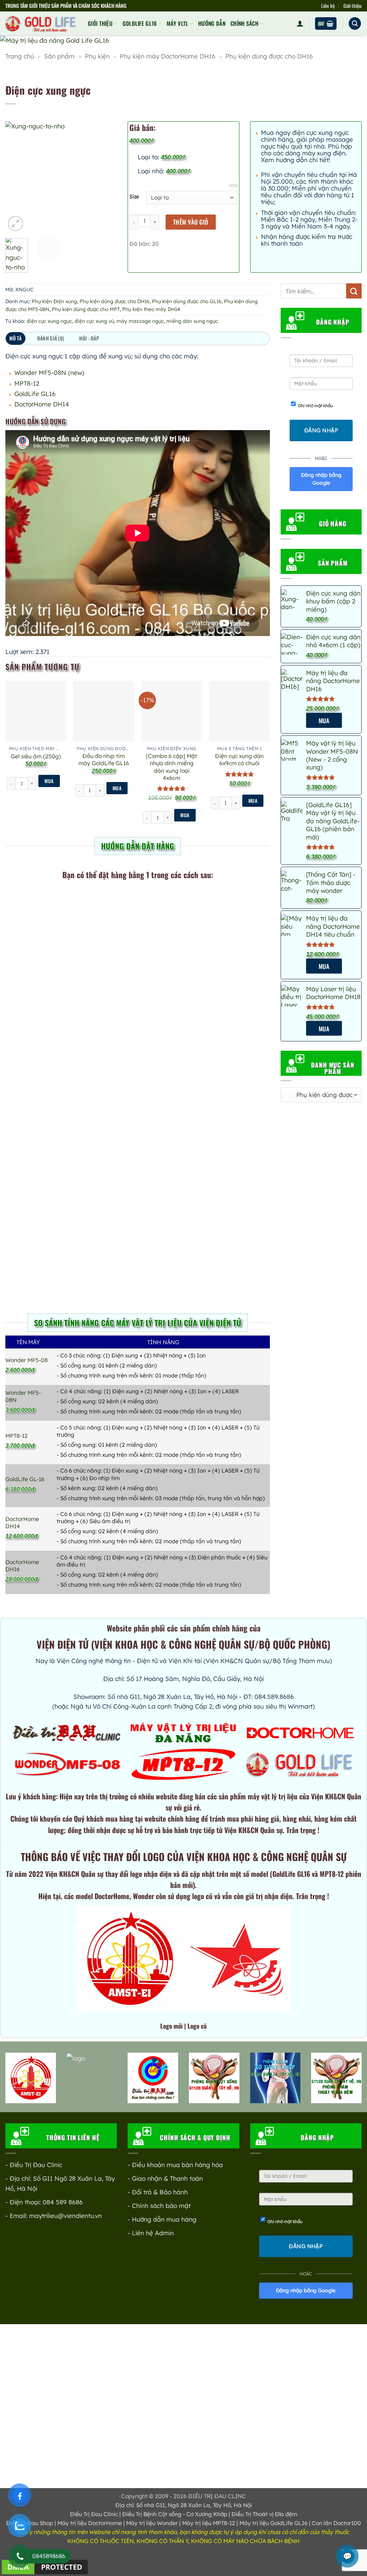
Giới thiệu (352, 6)
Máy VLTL (178, 23)
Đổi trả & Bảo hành (160, 2192)
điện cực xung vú (94, 321)
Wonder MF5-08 (27, 1360)
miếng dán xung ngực (192, 321)
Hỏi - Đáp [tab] (89, 338)
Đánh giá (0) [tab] (51, 338)
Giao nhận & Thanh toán (167, 2178)
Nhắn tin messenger (183, 1216)
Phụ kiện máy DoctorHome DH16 (168, 56)
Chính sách (244, 23)
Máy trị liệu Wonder (152, 2523)
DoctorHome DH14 (42, 404)
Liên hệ (328, 6)
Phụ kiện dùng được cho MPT (86, 309)
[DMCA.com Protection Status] (45, 2566)
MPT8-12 (27, 383)
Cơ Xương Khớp (207, 2514)
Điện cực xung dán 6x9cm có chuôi (239, 759)
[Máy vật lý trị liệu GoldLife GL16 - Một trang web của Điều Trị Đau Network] (41, 23)
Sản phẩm (59, 56)
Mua (324, 720)
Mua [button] (49, 781)
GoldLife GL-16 (25, 1479)
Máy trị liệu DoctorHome (90, 2523)
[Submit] (354, 291)
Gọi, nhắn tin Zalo (197, 919)
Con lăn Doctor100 (336, 2523)
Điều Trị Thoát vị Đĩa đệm (264, 2514)
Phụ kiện (97, 56)
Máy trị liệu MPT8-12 (209, 2523)
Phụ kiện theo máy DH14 (151, 309)
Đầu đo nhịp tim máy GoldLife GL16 (104, 759)
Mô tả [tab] (15, 338)
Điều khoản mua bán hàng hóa (177, 2165)
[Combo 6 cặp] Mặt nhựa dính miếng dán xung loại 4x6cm (171, 767)
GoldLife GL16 (140, 23)
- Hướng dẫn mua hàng (162, 2219)
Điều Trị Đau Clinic (94, 2514)
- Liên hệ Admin (151, 2233)
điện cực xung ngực (49, 321)
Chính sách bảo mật (161, 2206)
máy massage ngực (140, 321)
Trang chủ (20, 56)
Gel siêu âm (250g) (36, 756)
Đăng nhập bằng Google (321, 479)
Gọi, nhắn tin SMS (68, 919)
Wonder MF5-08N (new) (49, 373)
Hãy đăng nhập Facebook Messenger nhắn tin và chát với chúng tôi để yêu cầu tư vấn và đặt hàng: (196, 1181)
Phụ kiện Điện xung (54, 301)
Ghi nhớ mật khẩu (315, 406)
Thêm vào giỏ (191, 222)
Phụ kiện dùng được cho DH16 (269, 56)
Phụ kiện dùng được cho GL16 (187, 301)
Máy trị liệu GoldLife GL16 (273, 2523)
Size (134, 197)
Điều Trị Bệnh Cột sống (152, 2514)
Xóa (233, 185)
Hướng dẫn (212, 23)
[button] (300, 23)
